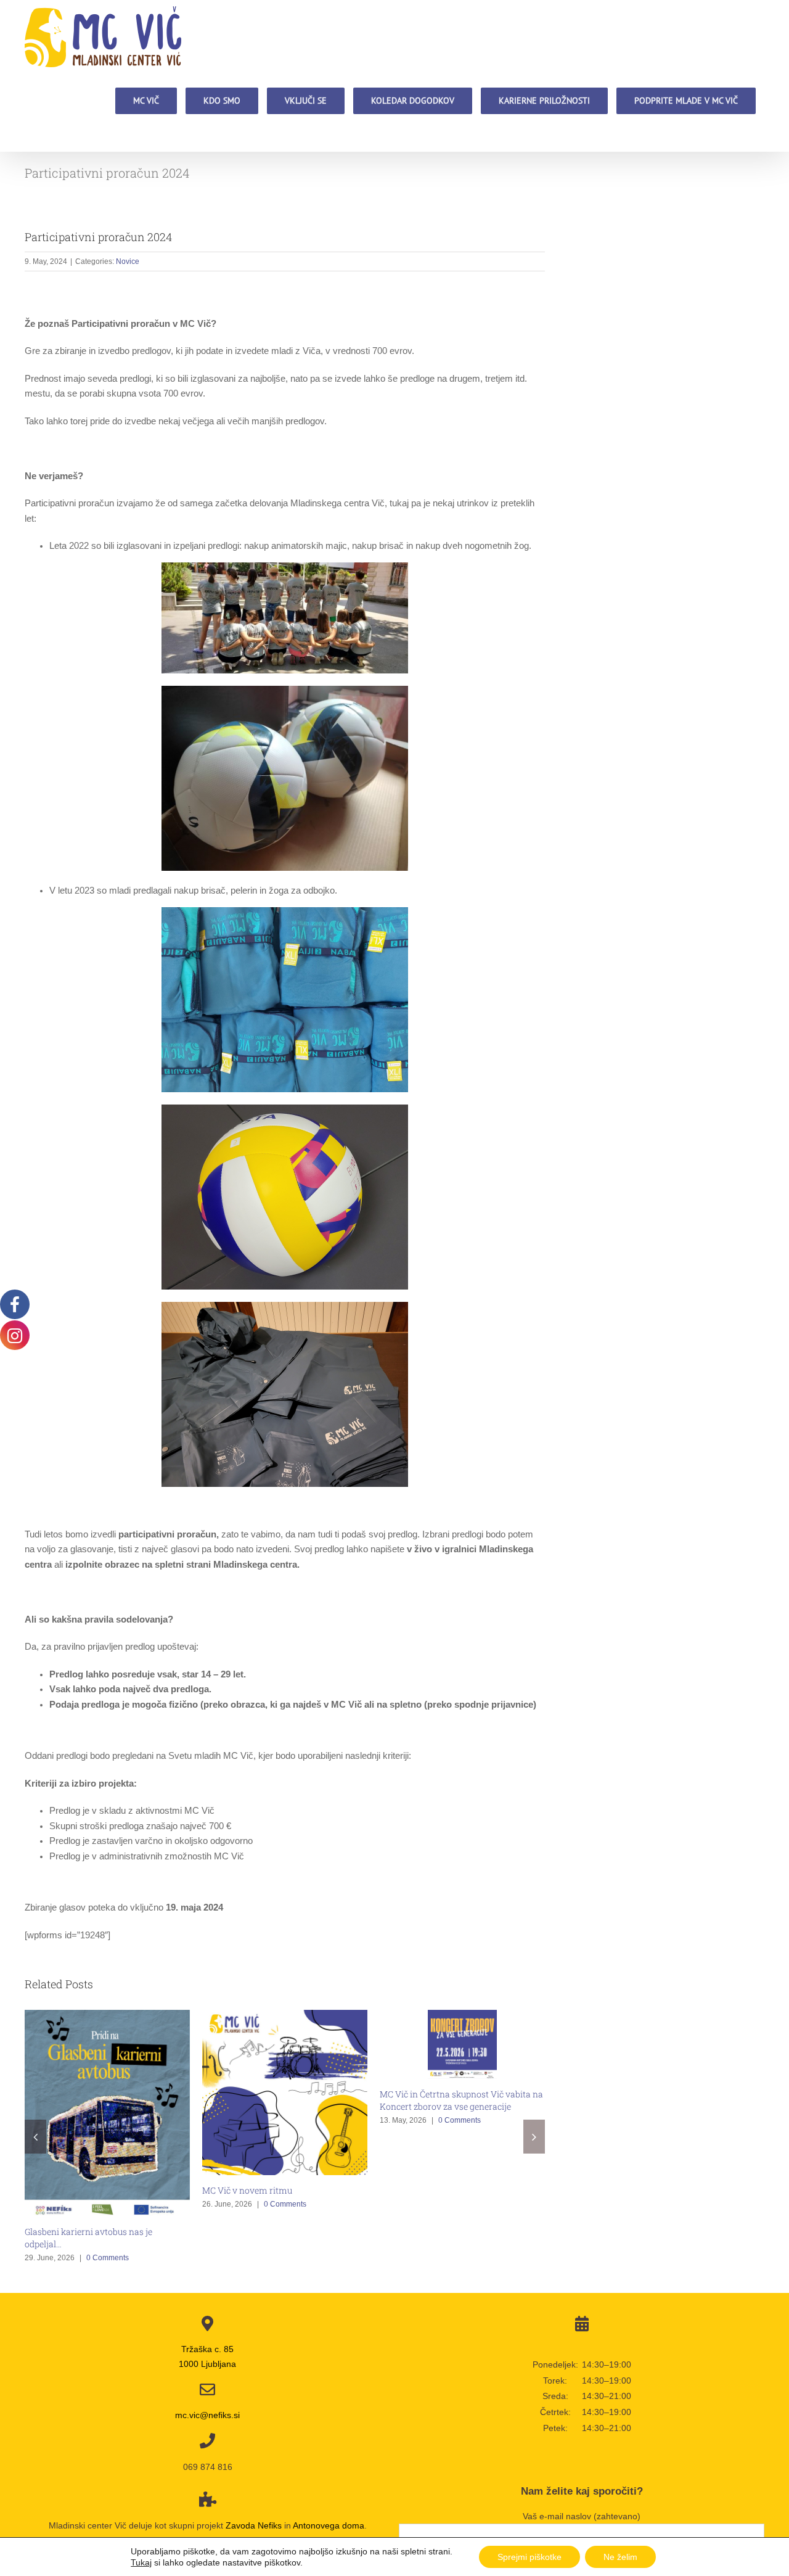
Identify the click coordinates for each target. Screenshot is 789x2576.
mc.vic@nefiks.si (207, 2415)
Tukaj (141, 2562)
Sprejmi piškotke (529, 2557)
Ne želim (620, 2557)
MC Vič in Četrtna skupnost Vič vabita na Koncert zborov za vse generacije (461, 2100)
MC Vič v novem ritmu (247, 2190)
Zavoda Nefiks (254, 2525)
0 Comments (108, 2258)
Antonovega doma (329, 2525)
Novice (128, 261)
